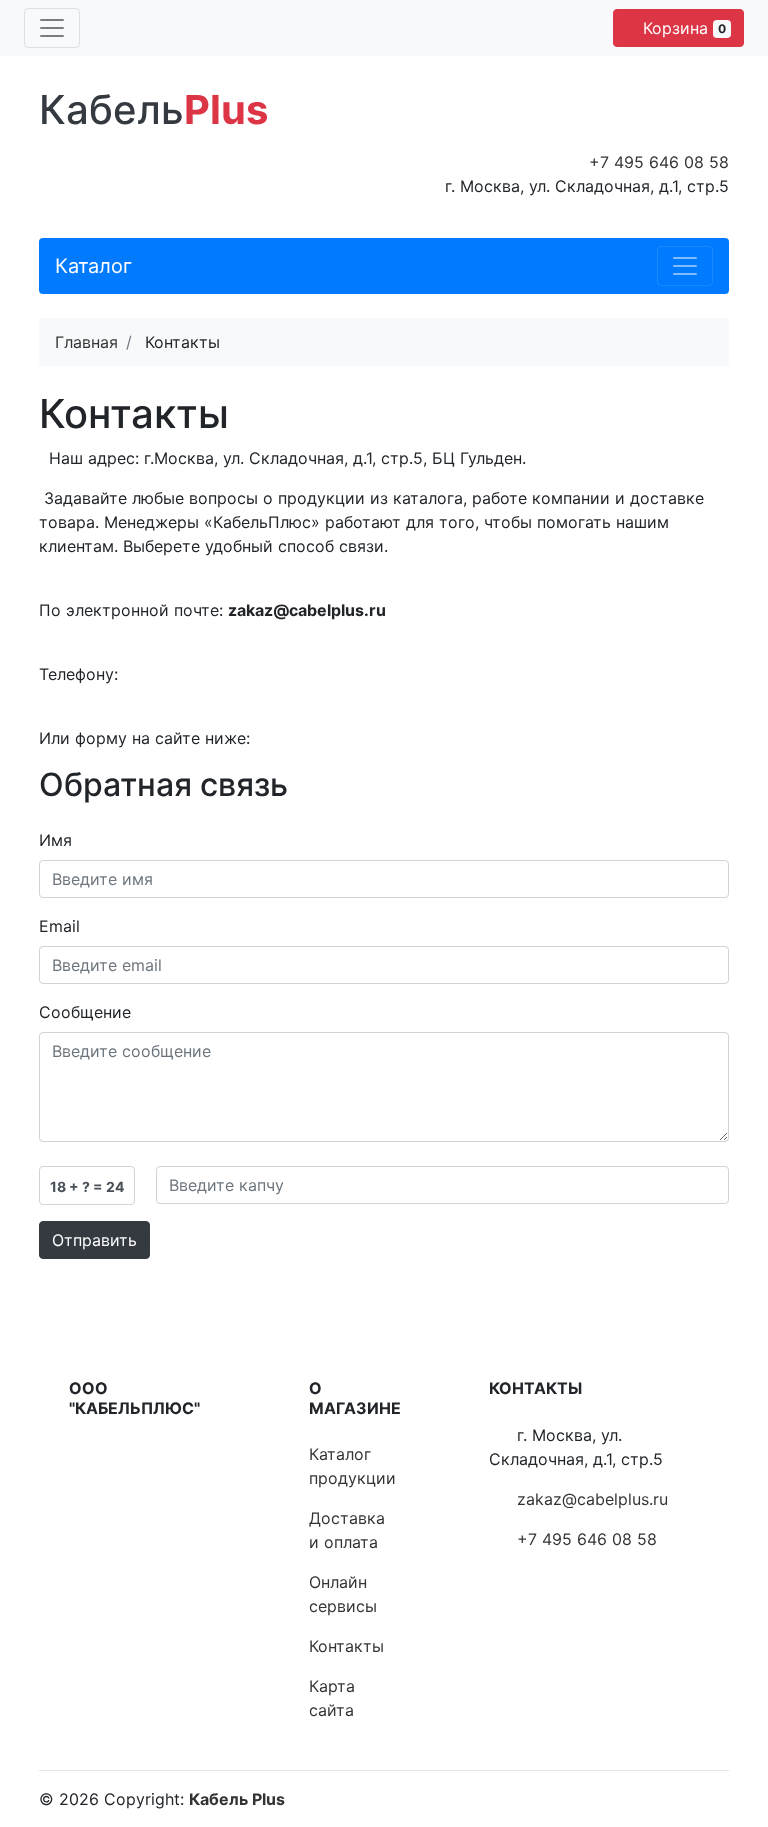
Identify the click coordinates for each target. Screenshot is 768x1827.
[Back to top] (723, 1732)
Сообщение (85, 1012)
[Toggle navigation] (52, 28)
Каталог (93, 266)
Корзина (682, 28)
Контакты (346, 1646)
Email (59, 926)
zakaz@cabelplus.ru (592, 1499)
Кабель (153, 109)
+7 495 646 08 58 (659, 162)
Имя (55, 840)
